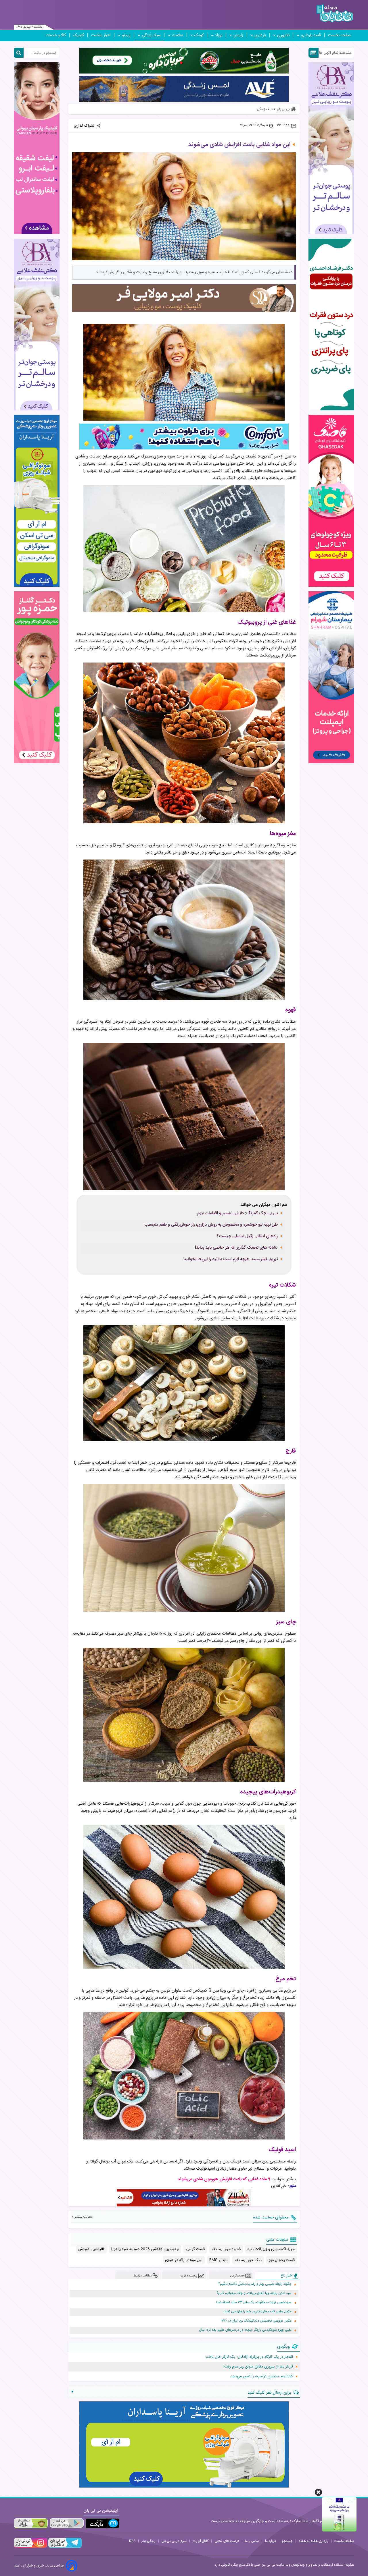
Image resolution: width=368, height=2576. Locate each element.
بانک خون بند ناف (248, 2260)
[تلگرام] (64, 2547)
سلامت (178, 35)
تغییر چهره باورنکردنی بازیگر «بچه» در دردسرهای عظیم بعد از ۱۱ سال (245, 2330)
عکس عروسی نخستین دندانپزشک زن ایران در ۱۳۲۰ (256, 2321)
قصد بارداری (311, 35)
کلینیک (78, 35)
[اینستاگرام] (30, 2547)
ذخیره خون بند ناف (226, 2249)
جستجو (287, 2541)
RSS (132, 2541)
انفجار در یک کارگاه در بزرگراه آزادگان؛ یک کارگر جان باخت (249, 2357)
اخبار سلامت (101, 35)
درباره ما (271, 2541)
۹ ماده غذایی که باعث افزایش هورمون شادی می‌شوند (224, 2179)
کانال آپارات (201, 2541)
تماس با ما (252, 2541)
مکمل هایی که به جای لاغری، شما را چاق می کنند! (258, 2312)
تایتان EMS (218, 2260)
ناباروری (283, 35)
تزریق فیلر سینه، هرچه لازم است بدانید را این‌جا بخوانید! (230, 1259)
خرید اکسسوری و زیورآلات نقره (271, 2249)
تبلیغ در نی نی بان (174, 2541)
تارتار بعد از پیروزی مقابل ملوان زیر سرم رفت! (258, 2367)
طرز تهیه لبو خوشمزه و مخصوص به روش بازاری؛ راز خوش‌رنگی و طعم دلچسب (211, 1225)
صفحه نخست (339, 35)
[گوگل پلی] (66, 2523)
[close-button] (318, 2492)
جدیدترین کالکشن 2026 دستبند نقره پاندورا (145, 2249)
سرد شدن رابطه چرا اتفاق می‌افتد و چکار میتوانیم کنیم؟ (254, 2293)
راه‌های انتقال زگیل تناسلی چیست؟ (247, 1236)
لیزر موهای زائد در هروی (184, 2260)
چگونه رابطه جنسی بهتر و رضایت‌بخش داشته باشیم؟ (255, 2284)
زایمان (238, 35)
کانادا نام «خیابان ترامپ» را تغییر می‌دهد (262, 2376)
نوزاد (218, 35)
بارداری (260, 35)
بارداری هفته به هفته (314, 2541)
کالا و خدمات (56, 35)
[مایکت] (102, 2523)
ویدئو (126, 35)
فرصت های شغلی (227, 2541)
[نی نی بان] (335, 13)
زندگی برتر (148, 2541)
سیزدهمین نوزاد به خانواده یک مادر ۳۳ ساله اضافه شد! (254, 2302)
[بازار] (31, 2523)
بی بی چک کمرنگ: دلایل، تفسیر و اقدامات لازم (237, 1213)
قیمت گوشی (195, 2249)
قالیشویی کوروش (91, 2249)
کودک (199, 35)
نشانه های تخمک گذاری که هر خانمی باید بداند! (236, 1248)
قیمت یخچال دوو (282, 2260)
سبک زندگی (151, 35)
